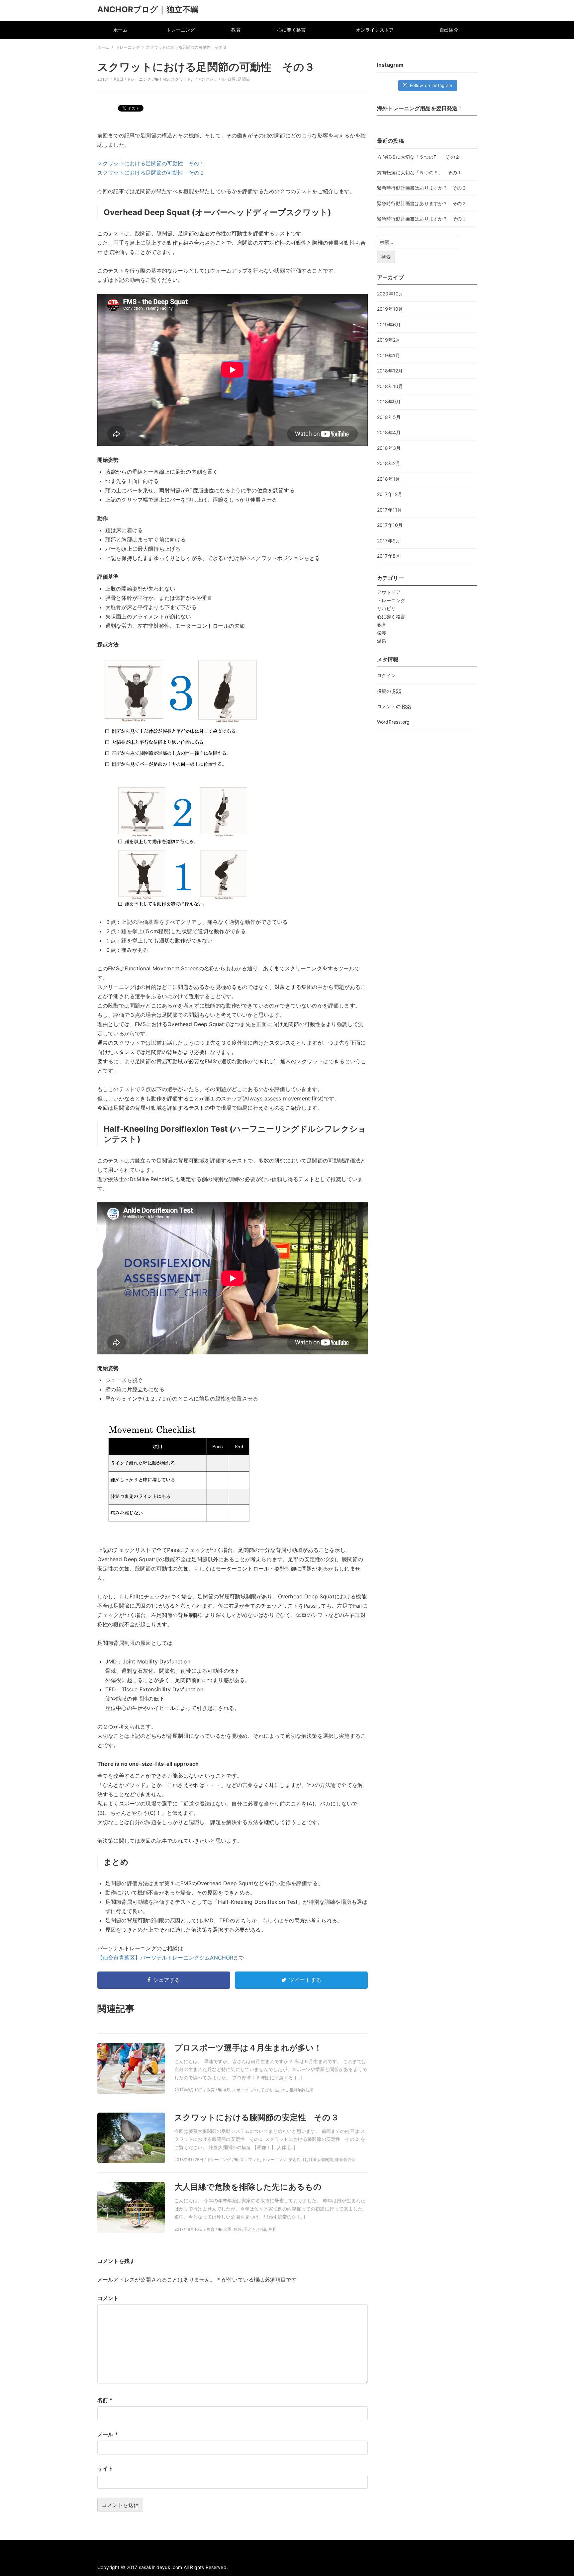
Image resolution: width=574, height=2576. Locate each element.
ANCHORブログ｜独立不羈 (148, 9)
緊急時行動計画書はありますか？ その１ (422, 219)
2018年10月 (390, 386)
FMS (164, 79)
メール (108, 2434)
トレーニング (181, 30)
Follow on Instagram (431, 85)
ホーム (120, 30)
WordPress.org (393, 722)
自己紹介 (449, 30)
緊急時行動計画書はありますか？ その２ (422, 203)
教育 (236, 30)
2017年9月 (389, 541)
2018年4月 (389, 432)
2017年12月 (390, 494)
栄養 (382, 633)
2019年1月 (388, 355)
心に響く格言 (291, 30)
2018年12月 (390, 371)
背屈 (232, 79)
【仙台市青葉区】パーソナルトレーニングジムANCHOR (165, 1958)
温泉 (382, 641)
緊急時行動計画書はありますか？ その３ (422, 188)
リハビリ (386, 608)
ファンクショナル (209, 79)
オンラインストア (375, 30)
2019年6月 (389, 324)
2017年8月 (389, 556)
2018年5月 (389, 417)
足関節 (244, 79)
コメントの (394, 706)
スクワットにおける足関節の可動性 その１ (151, 163)
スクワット (181, 79)
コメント (108, 2298)
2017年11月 (389, 510)
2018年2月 (389, 463)
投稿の (389, 691)
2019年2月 (389, 340)
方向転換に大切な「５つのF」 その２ (418, 157)
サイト (105, 2468)
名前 (105, 2400)
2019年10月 (390, 309)
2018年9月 (389, 402)
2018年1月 (388, 479)
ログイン (386, 675)
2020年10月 (390, 294)
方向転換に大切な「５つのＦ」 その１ (419, 172)
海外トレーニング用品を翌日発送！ (420, 108)
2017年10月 (390, 525)
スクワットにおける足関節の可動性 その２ (151, 173)
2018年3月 (389, 448)
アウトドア (389, 592)
